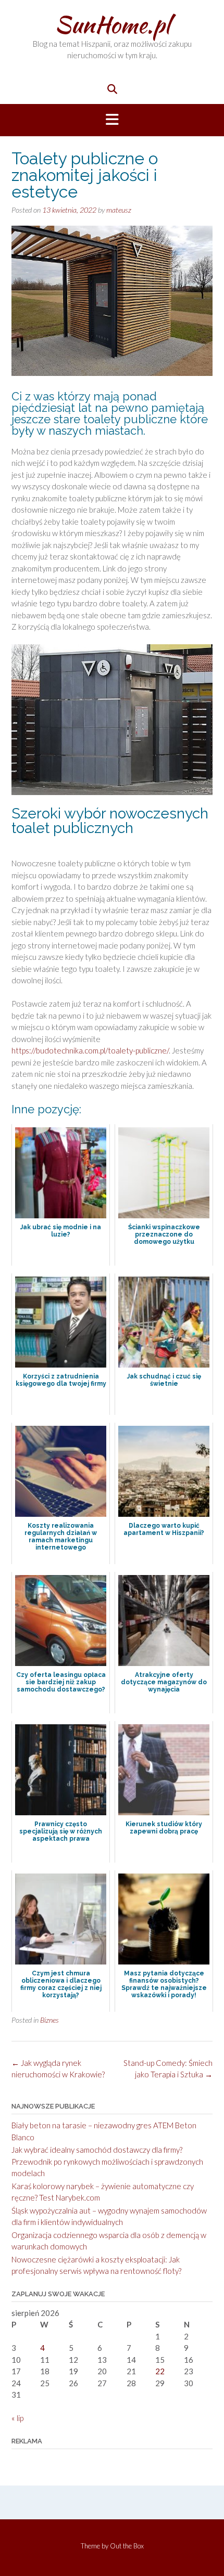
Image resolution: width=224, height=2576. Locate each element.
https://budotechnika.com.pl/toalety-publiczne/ (90, 1050)
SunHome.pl (112, 24)
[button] (112, 120)
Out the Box (127, 2546)
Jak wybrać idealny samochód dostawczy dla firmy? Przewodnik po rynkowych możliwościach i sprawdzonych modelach (107, 2161)
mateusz (119, 210)
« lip (17, 2418)
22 (160, 2371)
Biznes (49, 2020)
